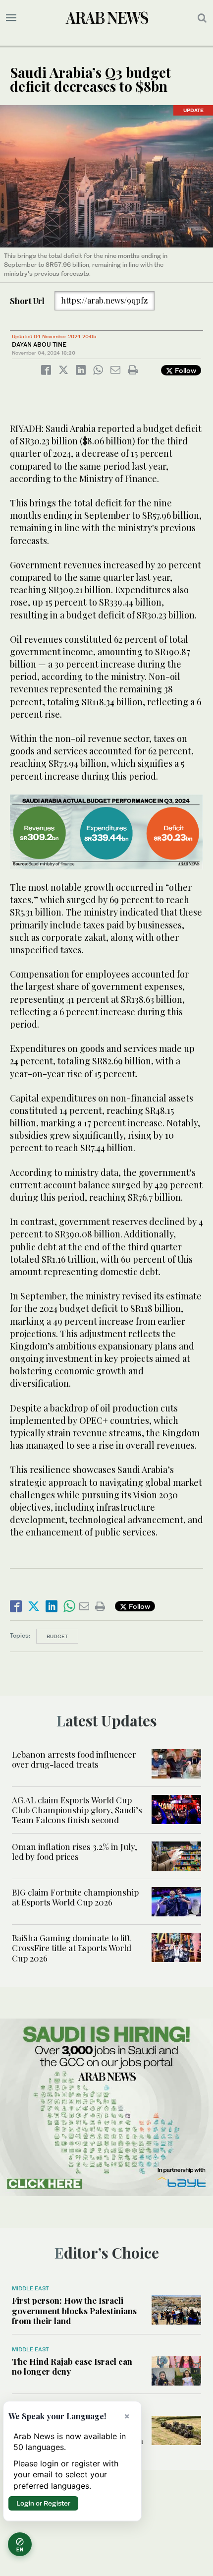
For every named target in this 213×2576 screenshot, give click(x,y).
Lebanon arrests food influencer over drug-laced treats (74, 1759)
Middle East (30, 2288)
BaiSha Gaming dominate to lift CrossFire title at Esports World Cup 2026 (72, 1948)
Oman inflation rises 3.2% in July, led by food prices (75, 1851)
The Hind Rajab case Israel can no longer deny (72, 2366)
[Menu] (11, 18)
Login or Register (43, 2503)
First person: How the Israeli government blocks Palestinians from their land (74, 2310)
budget (57, 1636)
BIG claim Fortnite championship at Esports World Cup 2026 (75, 1897)
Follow (185, 370)
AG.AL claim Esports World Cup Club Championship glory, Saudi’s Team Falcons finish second (77, 1810)
